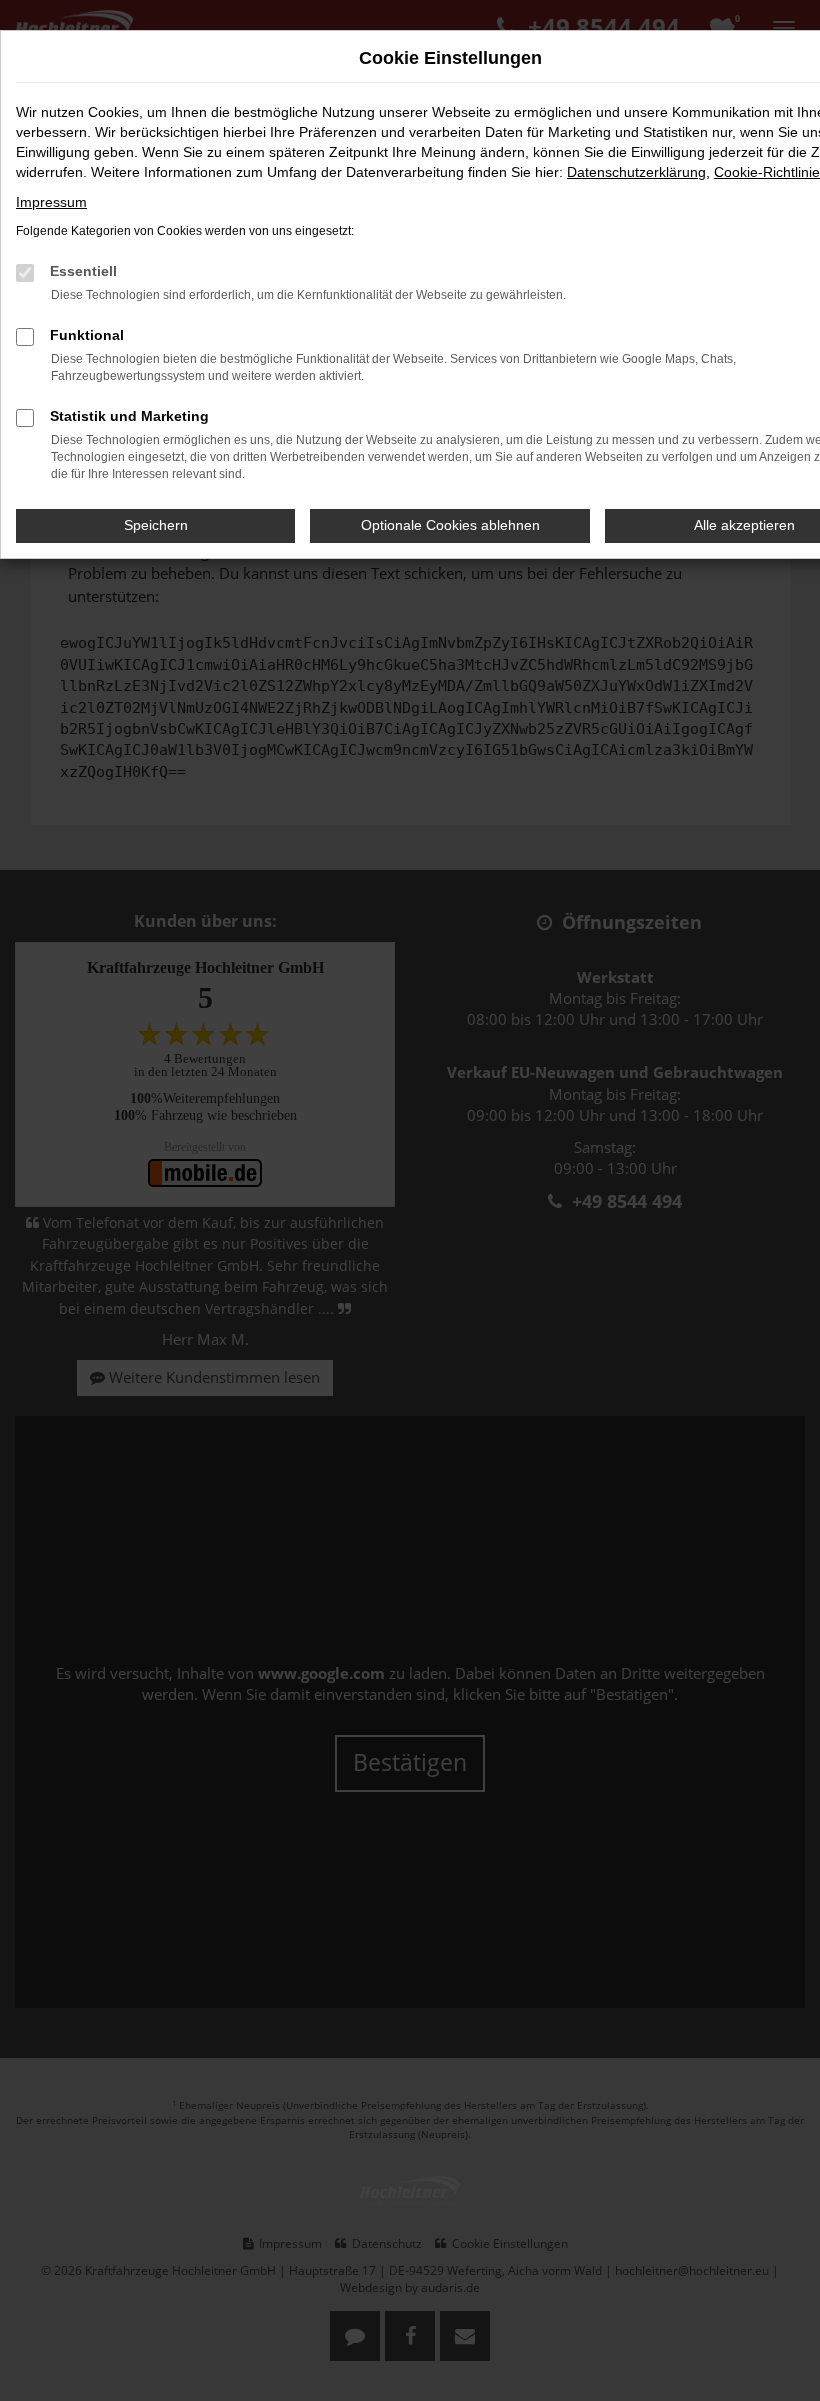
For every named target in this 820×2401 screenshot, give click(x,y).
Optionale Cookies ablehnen (450, 525)
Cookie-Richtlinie (767, 172)
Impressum (51, 202)
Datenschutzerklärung (636, 172)
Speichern (156, 525)
